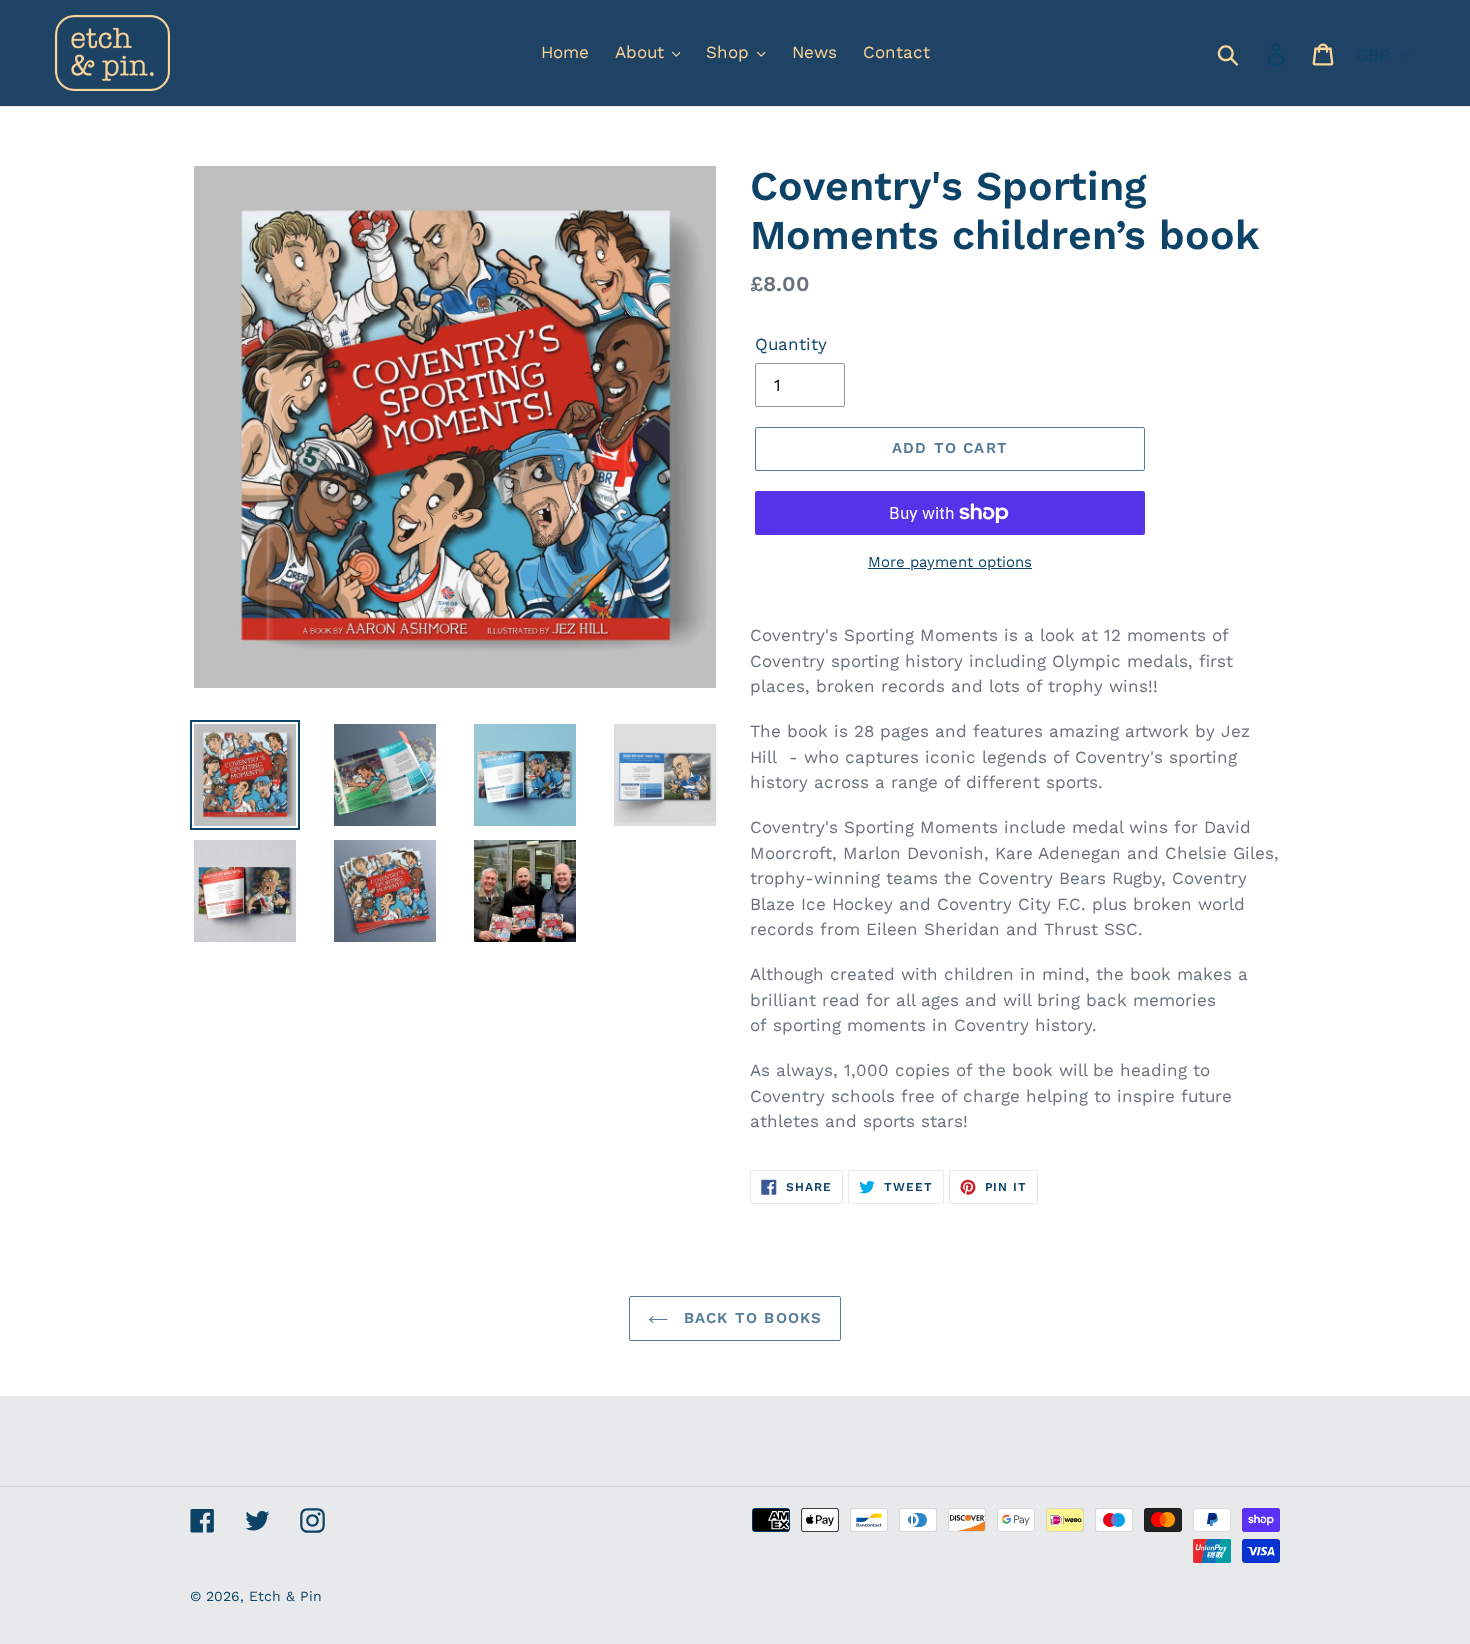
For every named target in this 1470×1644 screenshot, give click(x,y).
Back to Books (750, 1318)
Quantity (791, 344)
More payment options (950, 562)
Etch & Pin (285, 1596)
